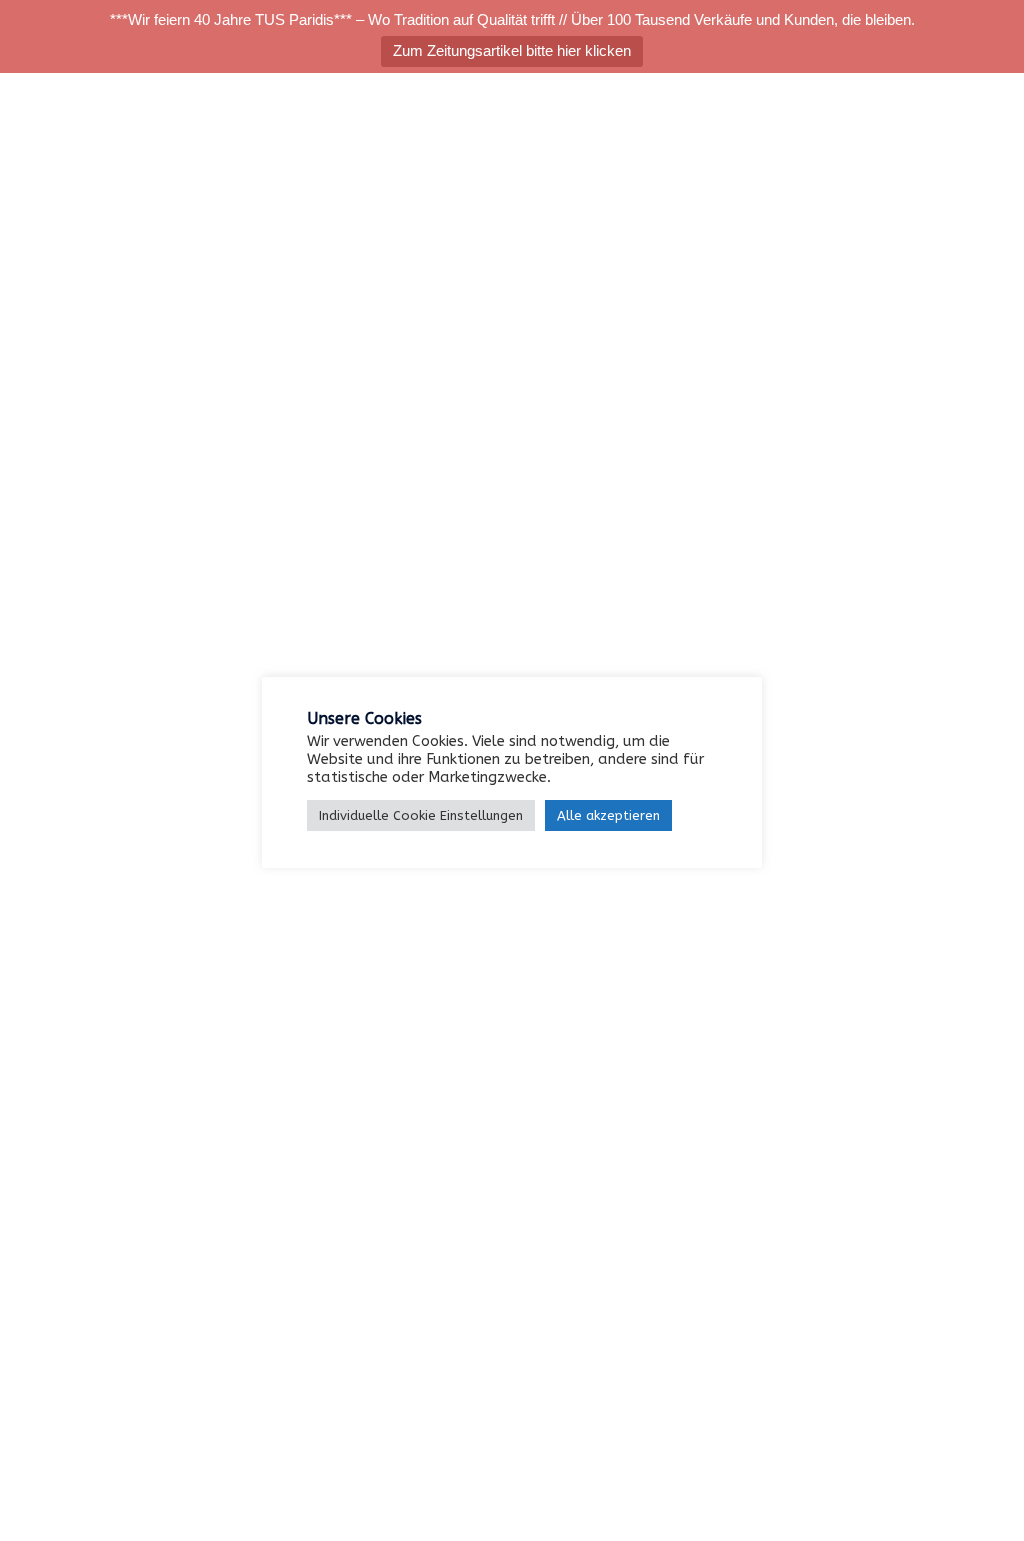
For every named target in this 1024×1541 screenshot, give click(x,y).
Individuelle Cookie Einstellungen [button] (421, 815)
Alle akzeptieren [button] (608, 815)
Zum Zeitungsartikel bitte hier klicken (512, 50)
